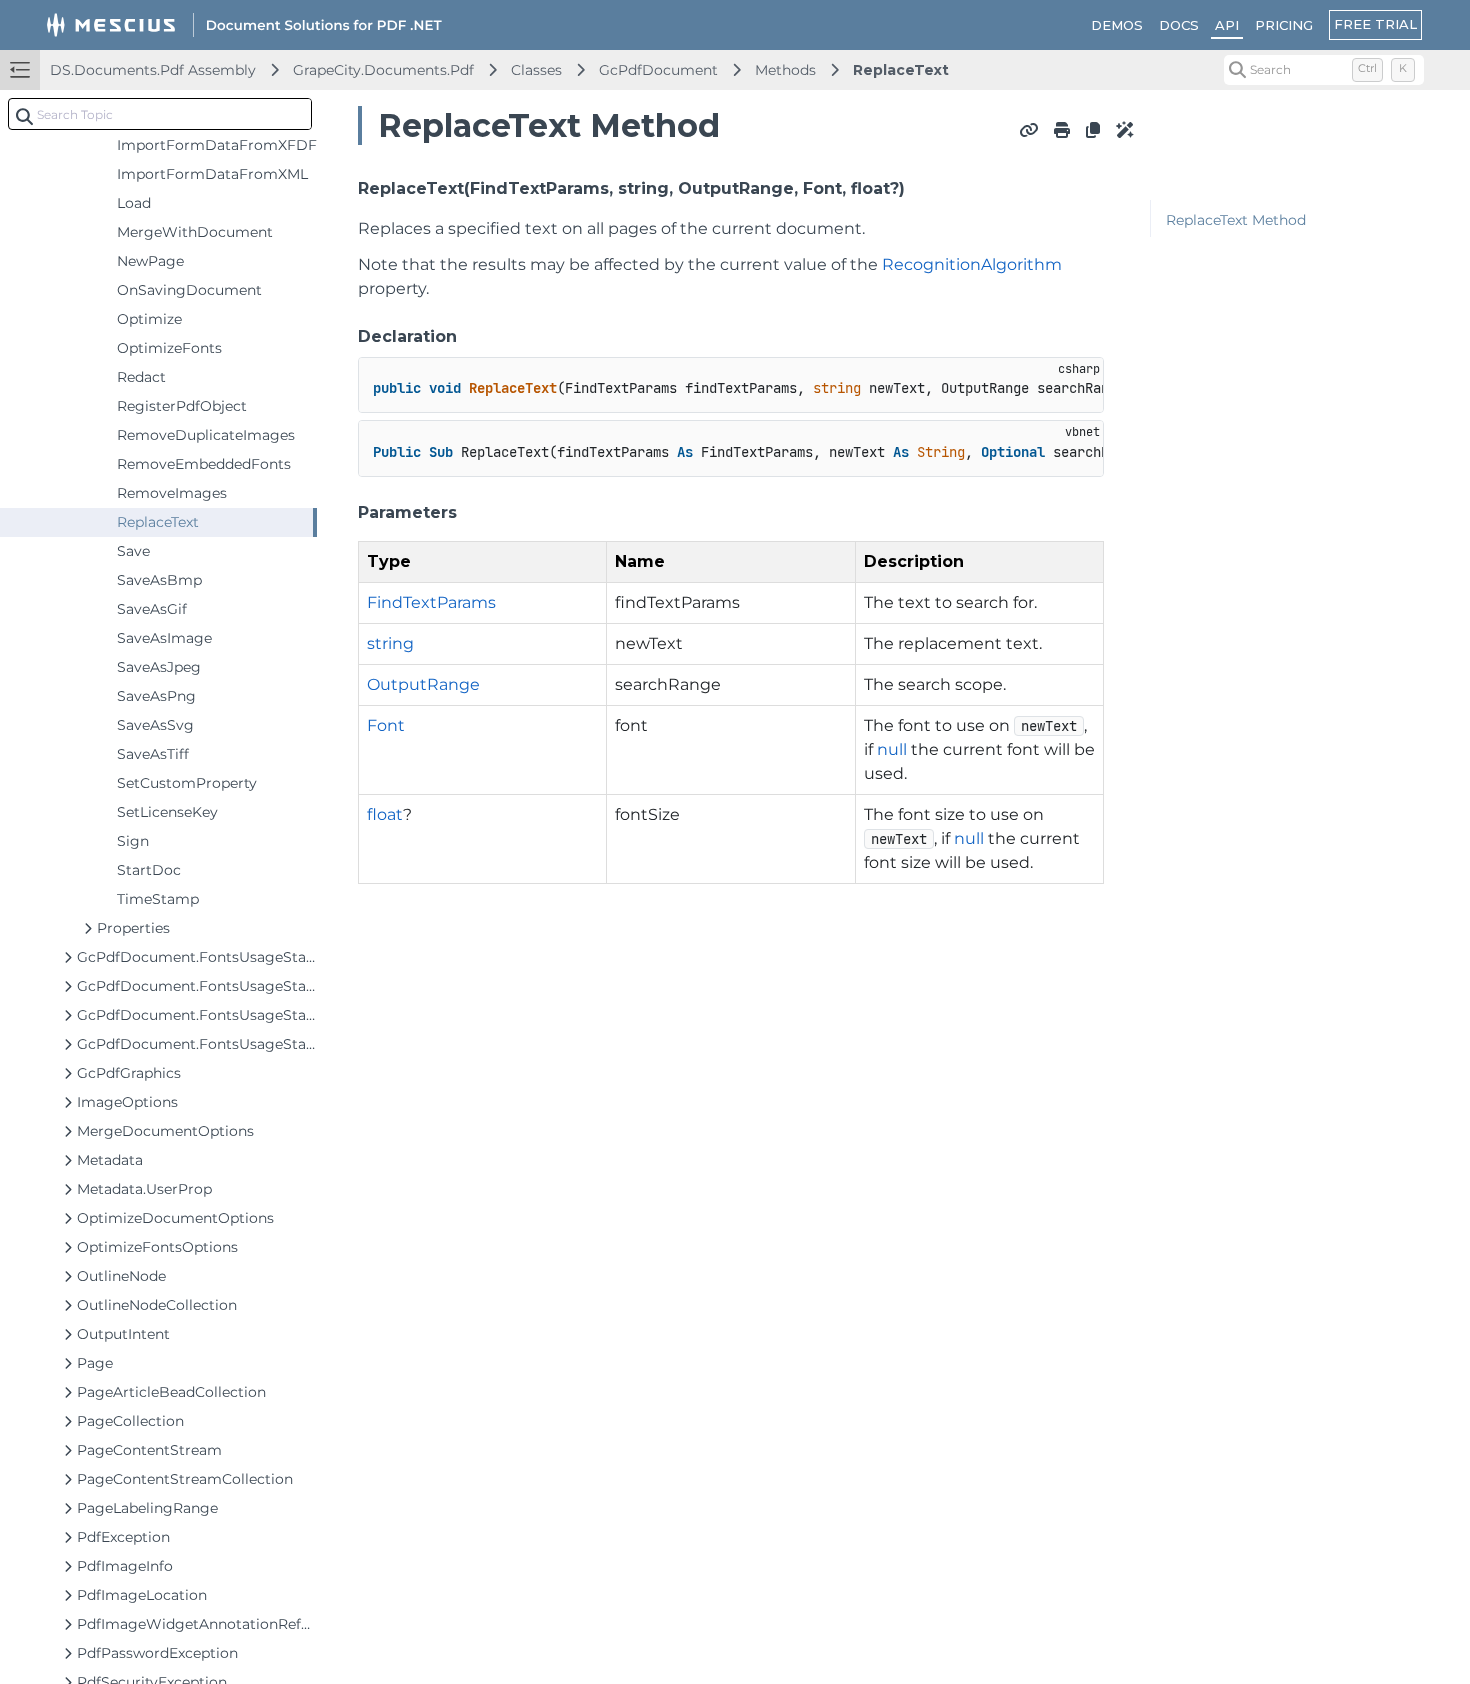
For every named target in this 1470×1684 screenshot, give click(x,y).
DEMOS (1117, 25)
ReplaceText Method (1236, 220)
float (385, 814)
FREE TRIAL (1375, 24)
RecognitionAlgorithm (972, 264)
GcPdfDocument (658, 70)
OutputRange (423, 684)
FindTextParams (431, 602)
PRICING (1284, 25)
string (390, 643)
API (1227, 25)
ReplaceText (901, 70)
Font (386, 725)
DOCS (1179, 25)
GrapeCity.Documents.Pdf (383, 70)
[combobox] (160, 114)
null (892, 749)
